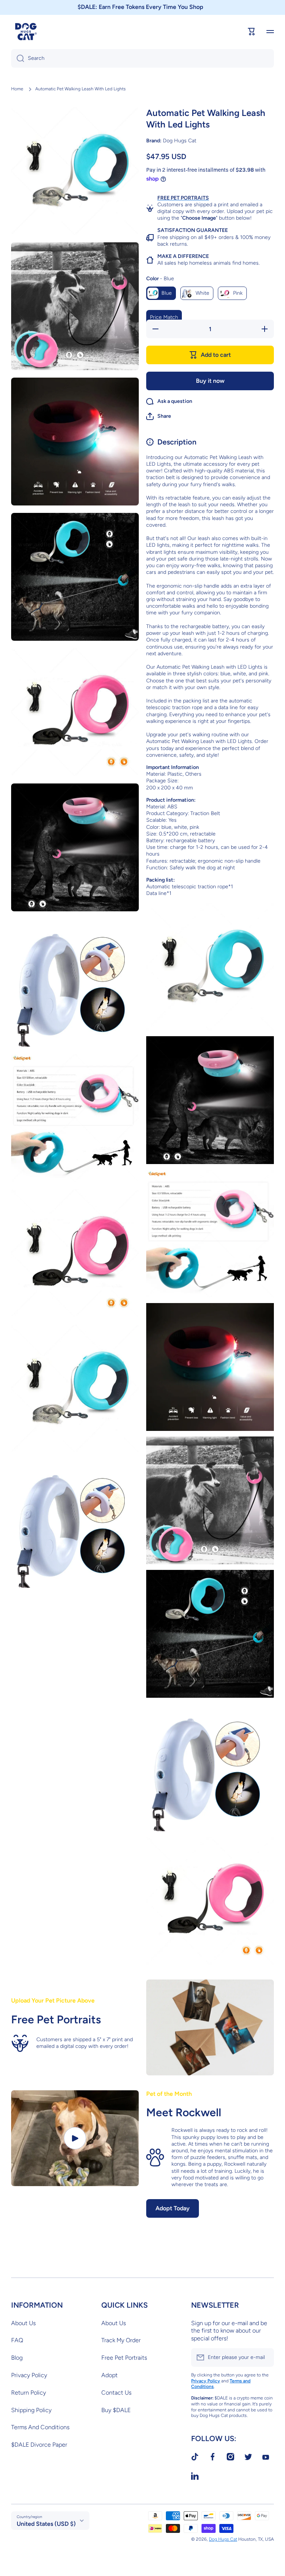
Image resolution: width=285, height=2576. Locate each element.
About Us (23, 2323)
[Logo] (26, 32)
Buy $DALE (116, 2410)
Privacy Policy (29, 2375)
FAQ (17, 2340)
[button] (159, 416)
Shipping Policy (31, 2410)
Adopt (109, 2375)
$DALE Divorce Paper (39, 2445)
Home (17, 89)
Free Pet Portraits (124, 2358)
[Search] (18, 58)
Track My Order (121, 2340)
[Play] (75, 2138)
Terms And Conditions (40, 2427)
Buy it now (210, 381)
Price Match (164, 317)
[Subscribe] (265, 2357)
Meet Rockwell (184, 2112)
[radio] (161, 293)
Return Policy (29, 2393)
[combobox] (142, 58)
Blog (17, 2358)
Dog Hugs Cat (223, 2539)
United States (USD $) (46, 2524)
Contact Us (116, 2393)
